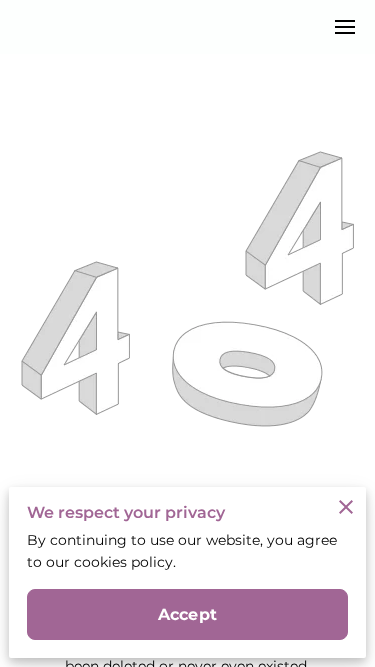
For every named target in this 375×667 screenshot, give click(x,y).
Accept (187, 614)
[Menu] (345, 27)
